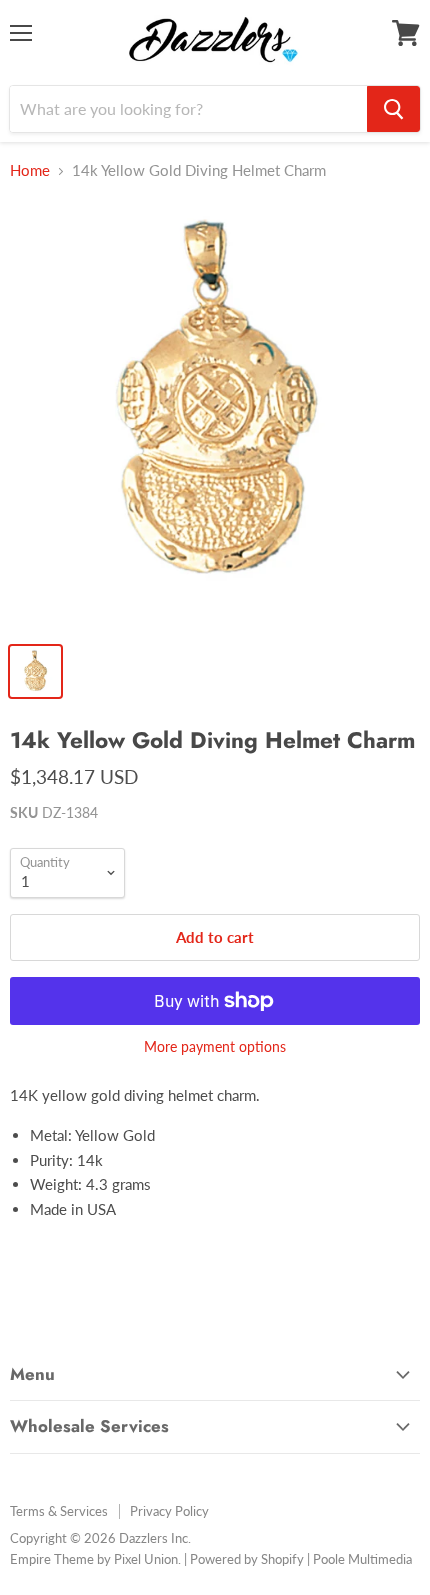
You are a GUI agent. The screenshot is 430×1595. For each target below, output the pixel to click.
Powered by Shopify (247, 1559)
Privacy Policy (169, 1511)
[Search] (393, 109)
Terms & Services (59, 1511)
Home (30, 170)
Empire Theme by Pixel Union (94, 1559)
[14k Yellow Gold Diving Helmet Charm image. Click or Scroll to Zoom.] (215, 415)
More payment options (215, 1047)
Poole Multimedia (362, 1559)
